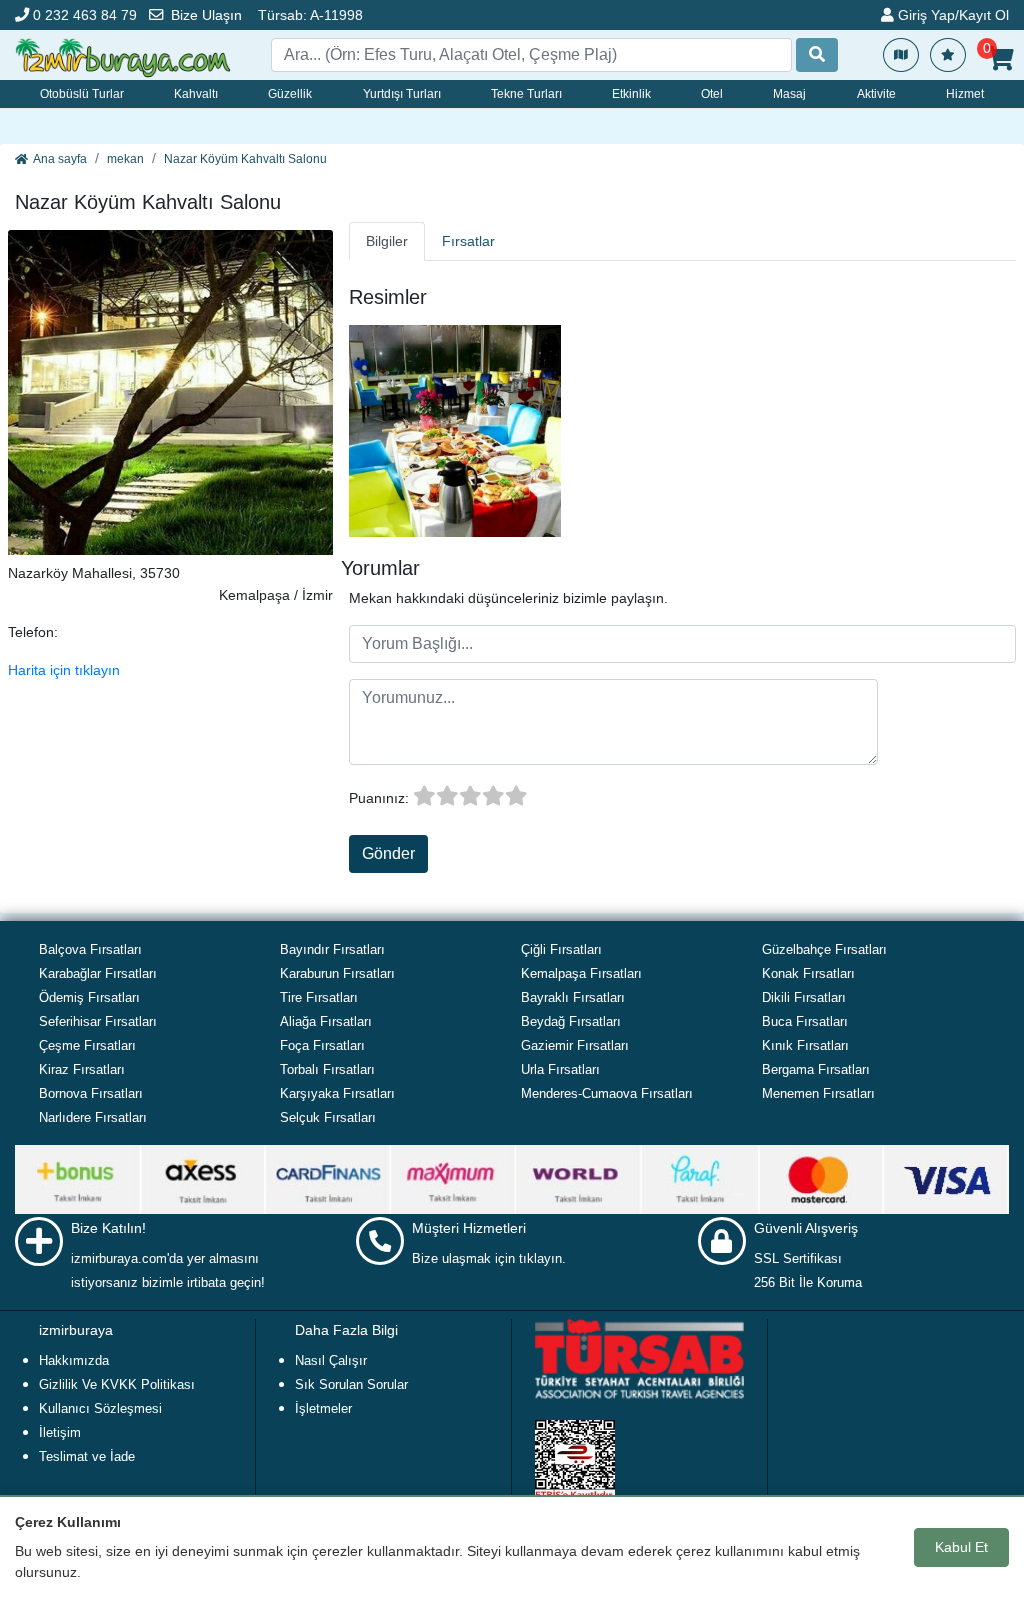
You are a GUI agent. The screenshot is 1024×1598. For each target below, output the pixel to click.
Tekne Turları (526, 94)
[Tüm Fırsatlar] (901, 55)
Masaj (789, 94)
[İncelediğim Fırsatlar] (948, 55)
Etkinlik (631, 94)
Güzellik (290, 94)
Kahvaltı (196, 94)
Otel (712, 94)
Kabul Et (961, 1547)
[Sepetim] (1000, 59)
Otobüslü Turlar (82, 94)
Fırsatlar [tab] (468, 241)
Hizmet (965, 94)
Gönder (388, 853)
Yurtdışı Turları (402, 94)
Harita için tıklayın (64, 670)
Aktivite (876, 94)
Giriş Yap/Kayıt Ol (951, 15)
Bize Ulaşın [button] (206, 15)
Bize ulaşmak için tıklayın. (489, 1258)
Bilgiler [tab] (387, 241)
